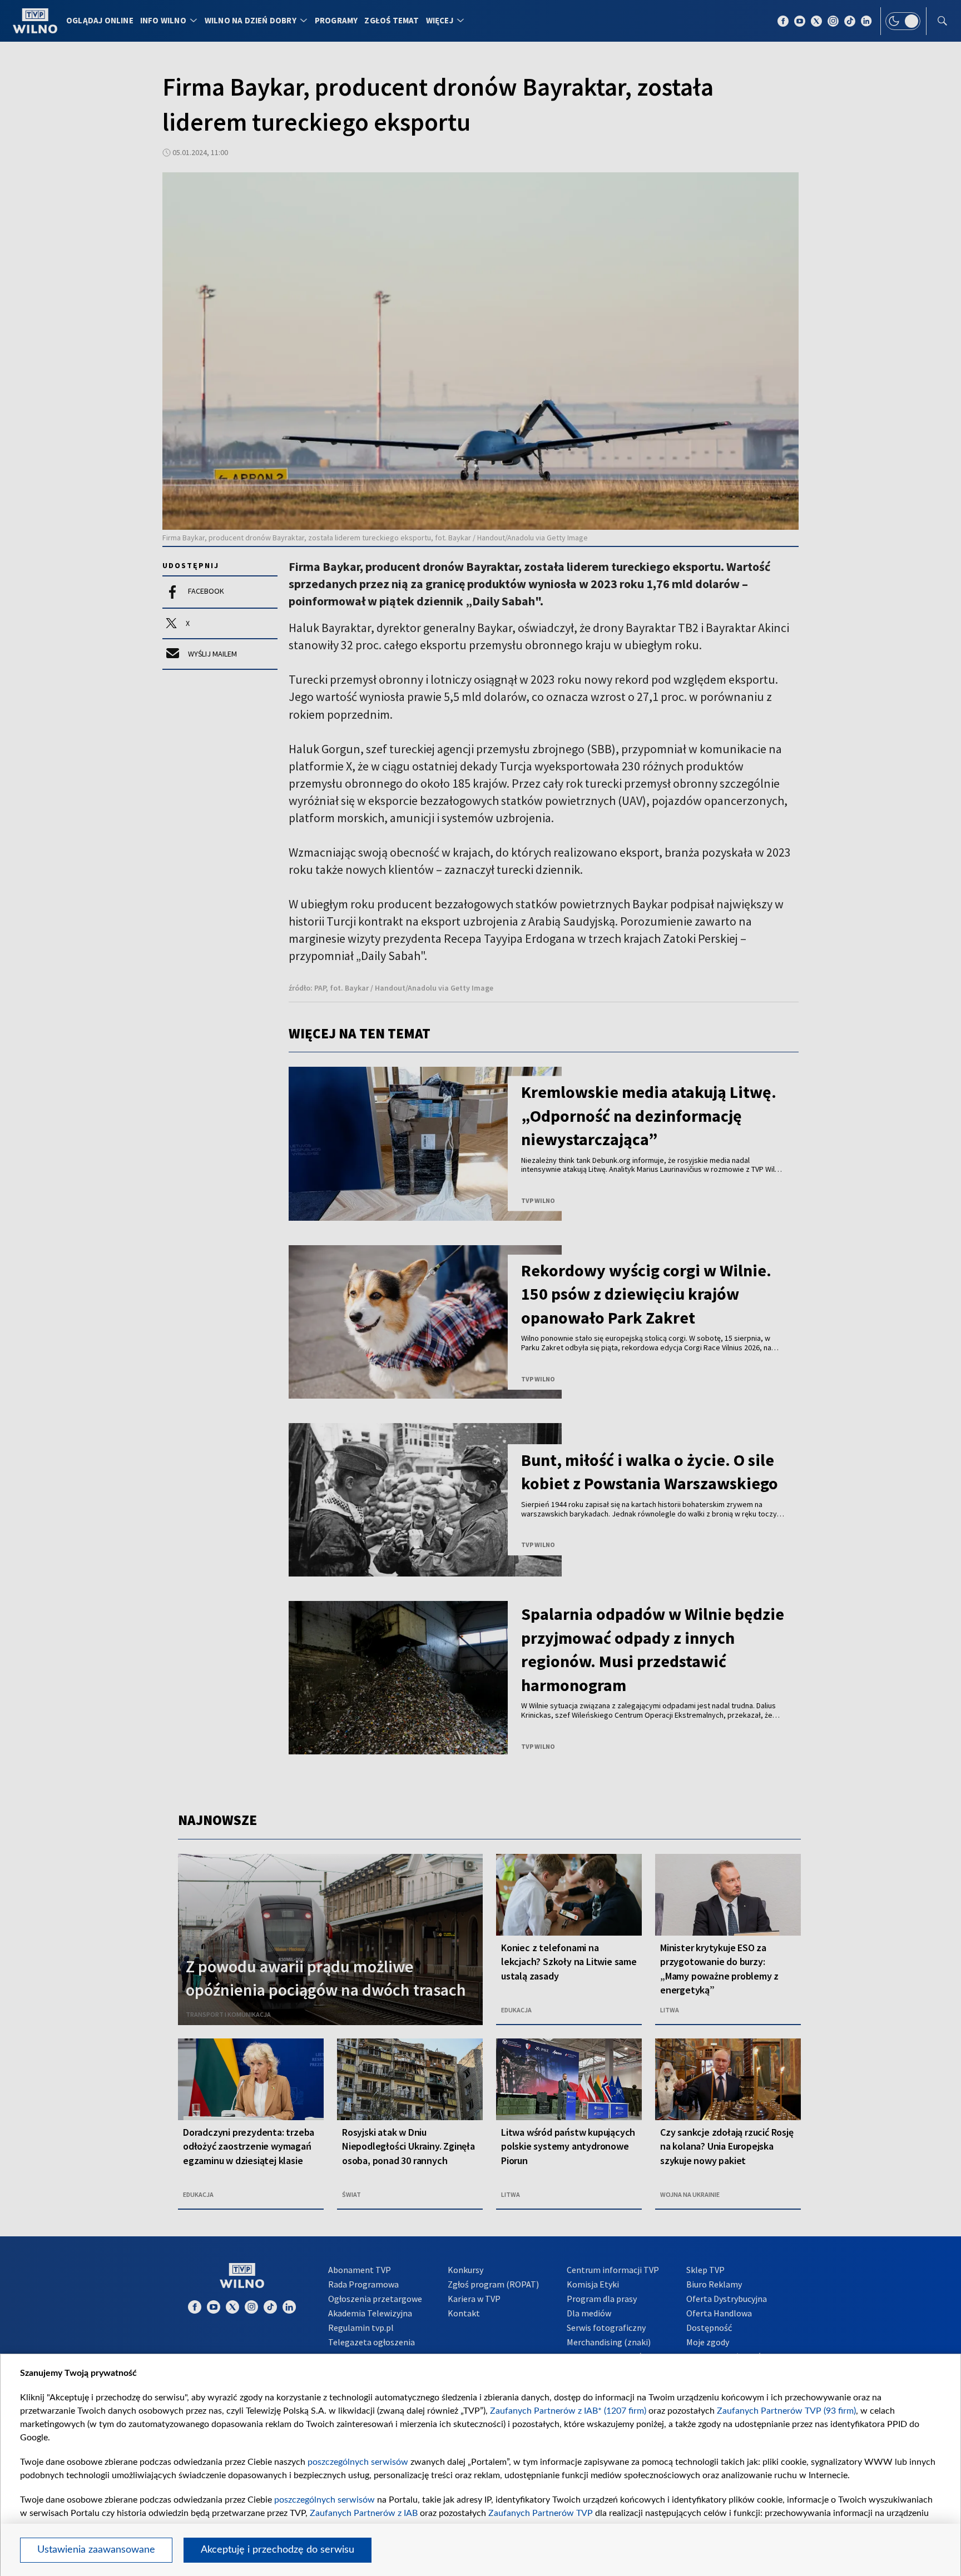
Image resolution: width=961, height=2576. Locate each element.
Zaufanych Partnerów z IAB (364, 2513)
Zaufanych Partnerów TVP (541, 2513)
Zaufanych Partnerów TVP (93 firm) (786, 2411)
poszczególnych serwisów (358, 2462)
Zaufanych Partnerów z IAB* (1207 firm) (568, 2411)
